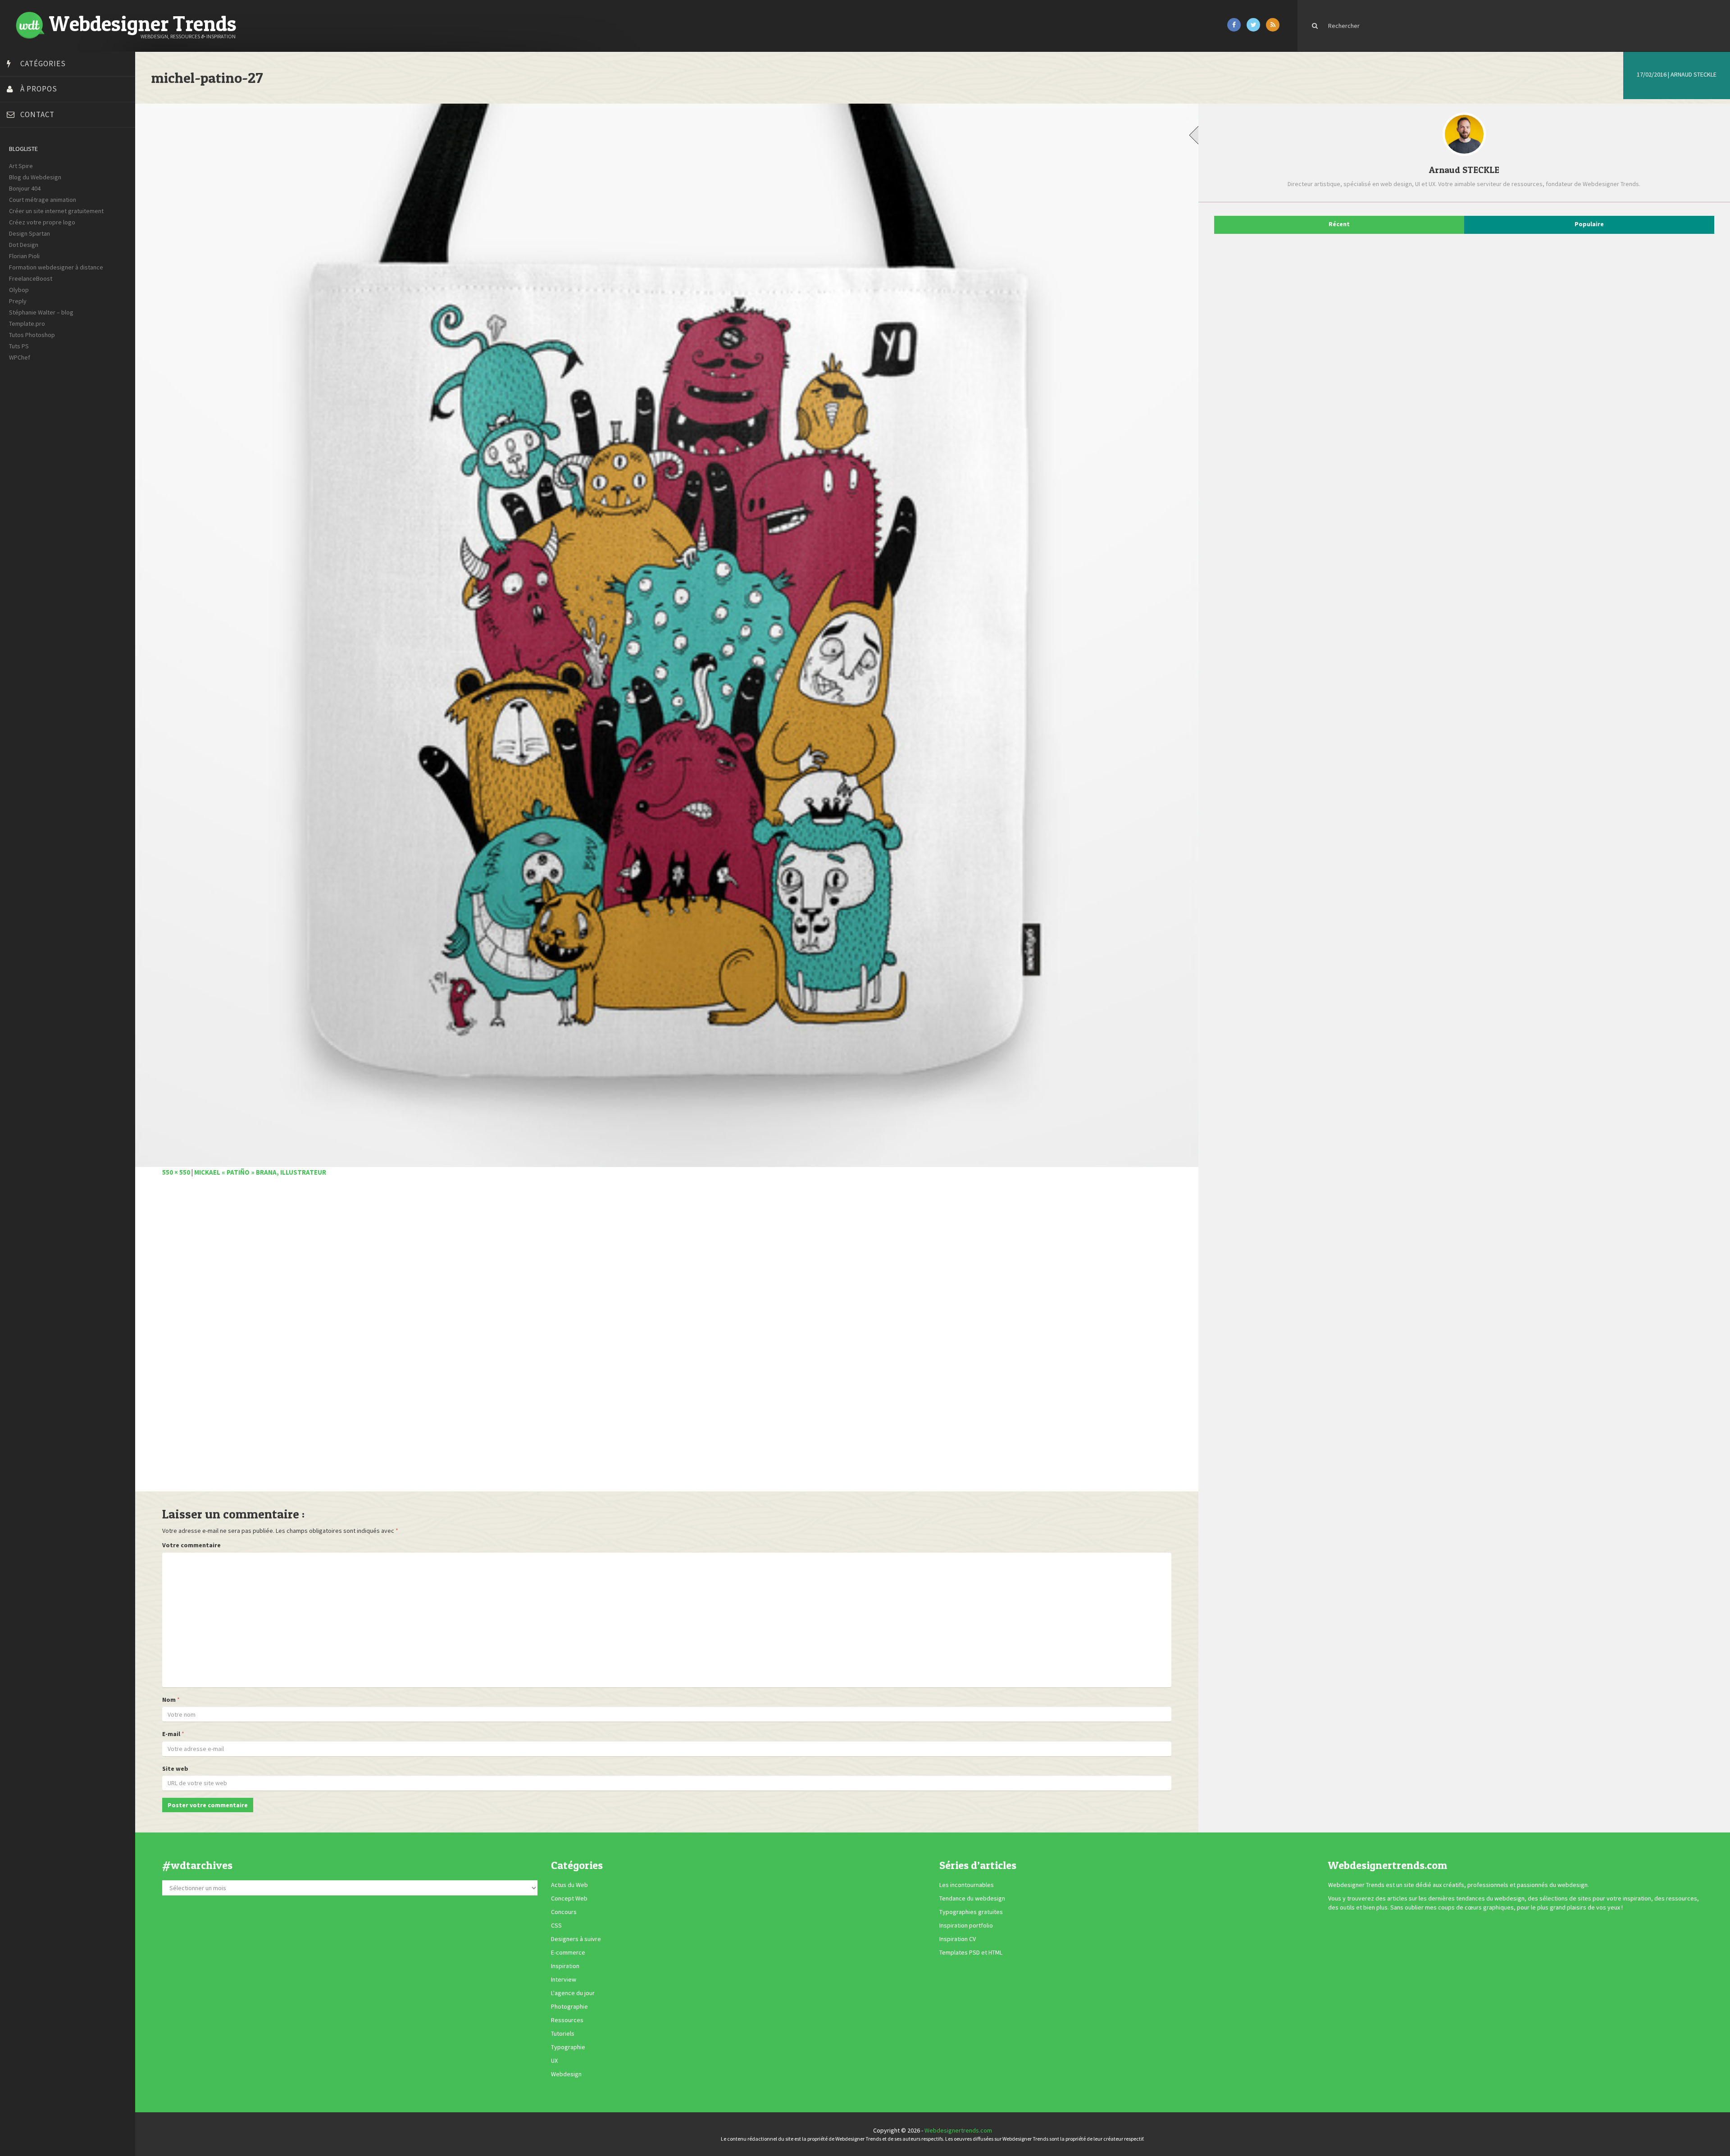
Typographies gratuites (971, 1912)
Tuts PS (19, 346)
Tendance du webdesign (972, 1898)
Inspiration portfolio (966, 1925)
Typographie (568, 2047)
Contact (37, 114)
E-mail (171, 1734)
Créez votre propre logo (42, 222)
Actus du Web (569, 1885)
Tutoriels (563, 2033)
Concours (564, 1912)
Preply (18, 301)
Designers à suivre (576, 1939)
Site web (175, 1769)
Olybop (19, 290)
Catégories (43, 64)
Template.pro (27, 324)
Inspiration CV (958, 1939)
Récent (1339, 224)
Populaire (1589, 224)
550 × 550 (176, 1172)
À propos (39, 89)
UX (554, 2060)
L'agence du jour (573, 1993)
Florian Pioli (24, 256)
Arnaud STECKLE (1694, 74)
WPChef (20, 357)
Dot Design (24, 245)
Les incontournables (967, 1885)
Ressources (567, 2020)
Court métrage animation (43, 200)
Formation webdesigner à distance (56, 267)
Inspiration (565, 1966)
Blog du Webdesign (35, 177)
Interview (564, 1979)
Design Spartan (30, 233)
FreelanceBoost (31, 278)
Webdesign (566, 2074)
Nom (169, 1700)
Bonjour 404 (25, 188)
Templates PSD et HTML (971, 1952)
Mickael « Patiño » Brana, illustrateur (260, 1172)
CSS (556, 1925)
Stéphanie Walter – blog (41, 312)
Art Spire (21, 166)
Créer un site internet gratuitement (56, 211)
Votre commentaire (191, 1545)
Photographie (569, 2006)
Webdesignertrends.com (958, 2130)
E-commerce (568, 1952)
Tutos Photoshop (32, 335)
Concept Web (569, 1898)
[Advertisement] (432, 1339)
